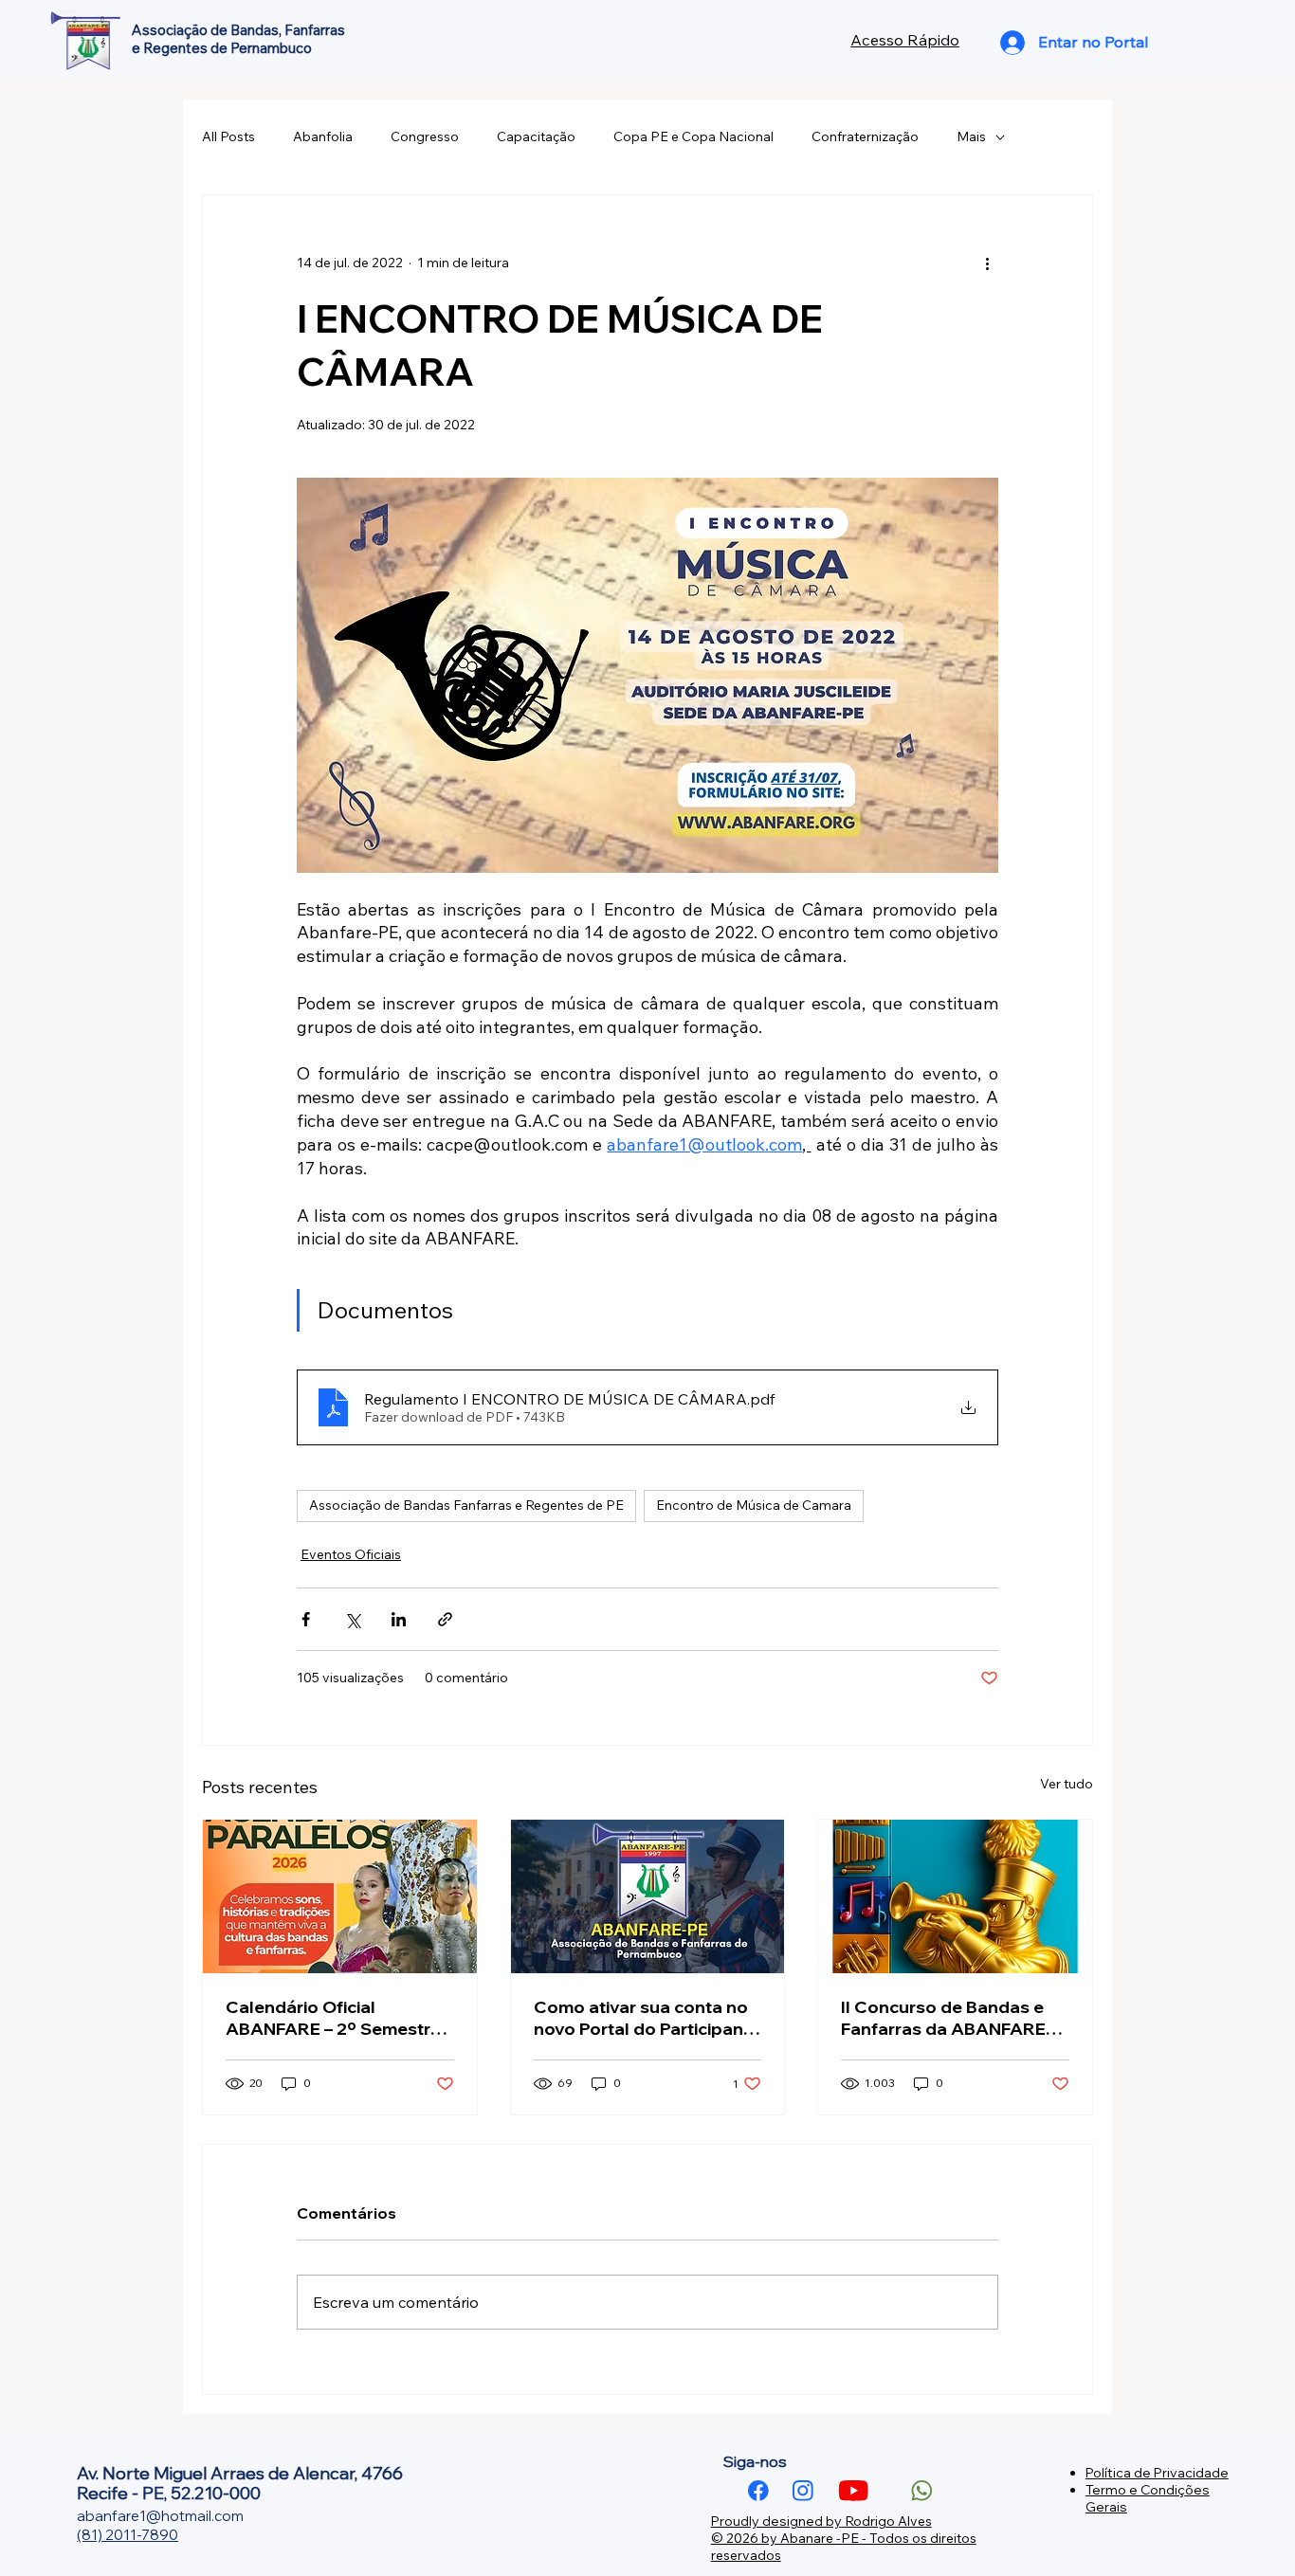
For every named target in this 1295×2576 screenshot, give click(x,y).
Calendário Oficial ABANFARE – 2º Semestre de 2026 (333, 2018)
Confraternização (865, 136)
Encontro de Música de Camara (754, 1505)
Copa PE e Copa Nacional (693, 136)
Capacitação (536, 136)
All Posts (228, 136)
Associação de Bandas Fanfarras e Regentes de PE (466, 1505)
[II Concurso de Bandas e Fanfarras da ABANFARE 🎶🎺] (955, 1896)
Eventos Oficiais (351, 1554)
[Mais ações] (987, 263)
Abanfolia (323, 136)
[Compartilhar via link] (445, 1619)
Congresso (425, 136)
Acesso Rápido (905, 40)
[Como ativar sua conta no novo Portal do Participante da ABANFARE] (648, 1896)
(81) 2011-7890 (128, 2535)
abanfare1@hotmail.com (160, 2516)
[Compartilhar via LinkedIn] (399, 1619)
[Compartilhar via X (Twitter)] (352, 1619)
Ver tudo (1067, 1784)
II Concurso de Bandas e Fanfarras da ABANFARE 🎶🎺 (943, 2018)
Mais (971, 136)
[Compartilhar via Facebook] (306, 1619)
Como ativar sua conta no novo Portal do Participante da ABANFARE (647, 2018)
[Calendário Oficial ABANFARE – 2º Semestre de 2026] (340, 1896)
